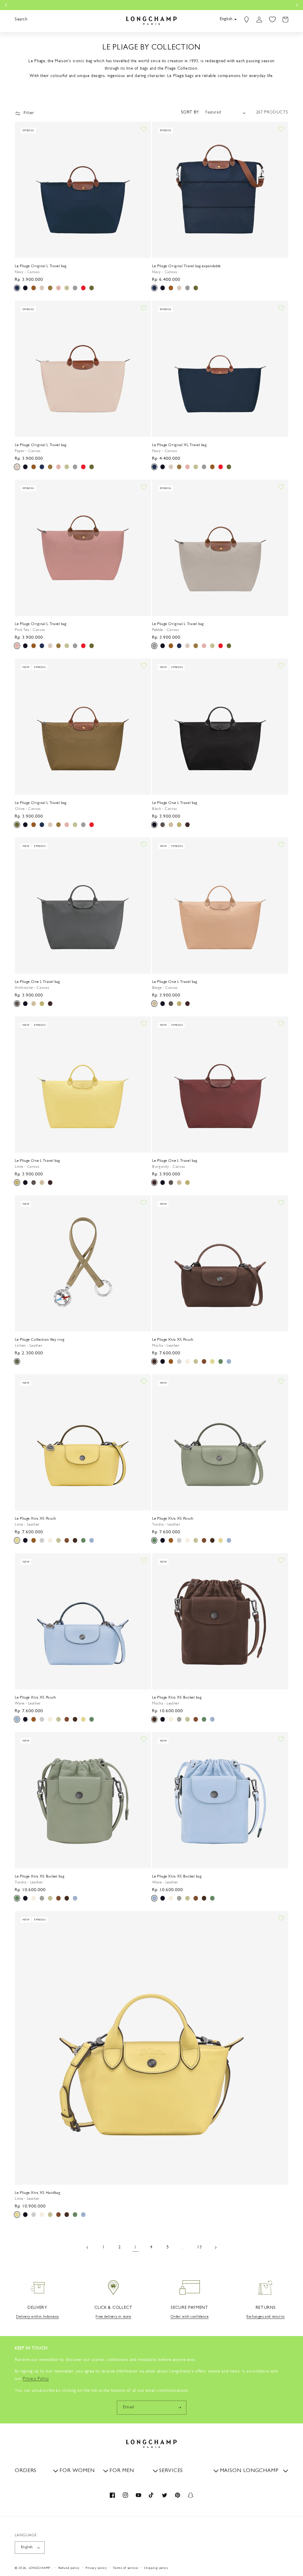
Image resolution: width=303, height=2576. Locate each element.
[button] (21, 20)
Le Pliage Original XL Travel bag (179, 445)
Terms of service (125, 2568)
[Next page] (215, 2247)
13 (199, 2247)
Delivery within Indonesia (37, 2317)
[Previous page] (88, 2247)
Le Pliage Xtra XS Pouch (173, 1340)
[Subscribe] (180, 2408)
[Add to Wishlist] (144, 129)
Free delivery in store (113, 2317)
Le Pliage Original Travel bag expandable (186, 266)
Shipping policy (156, 2568)
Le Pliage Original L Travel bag (41, 266)
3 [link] (136, 2248)
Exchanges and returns (266, 2317)
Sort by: (190, 113)
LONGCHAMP (40, 2568)
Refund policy (69, 2568)
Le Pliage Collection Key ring (40, 1340)
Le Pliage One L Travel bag (175, 803)
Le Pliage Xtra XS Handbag (37, 2193)
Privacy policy (96, 2568)
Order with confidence (190, 2317)
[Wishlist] (272, 20)
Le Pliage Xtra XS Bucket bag (177, 1698)
